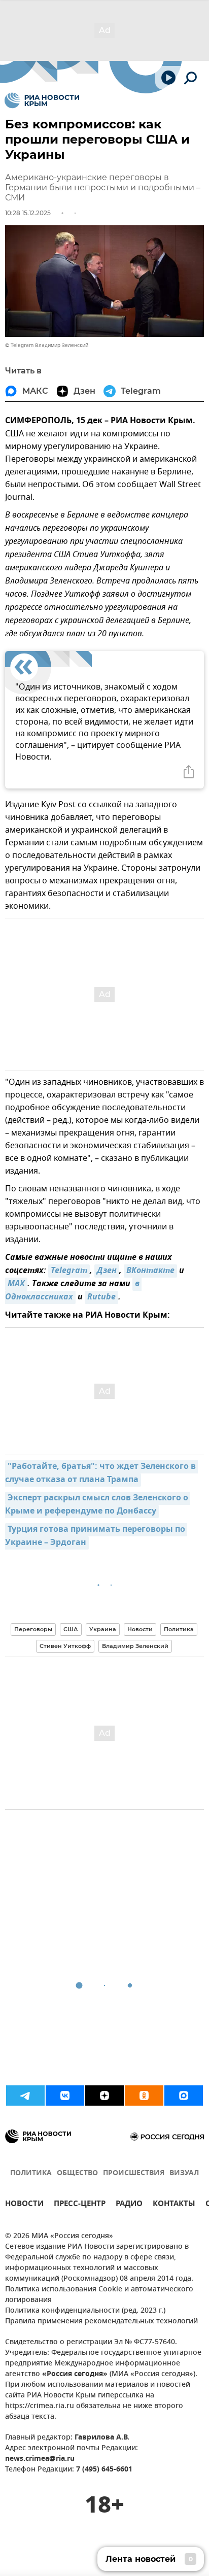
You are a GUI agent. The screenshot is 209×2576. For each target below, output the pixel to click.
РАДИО (129, 2205)
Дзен (107, 1271)
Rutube (101, 1297)
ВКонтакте (150, 1271)
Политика (179, 1629)
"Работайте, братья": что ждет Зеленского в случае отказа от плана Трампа (101, 1473)
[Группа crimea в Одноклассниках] (144, 2096)
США (71, 1629)
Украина (103, 1629)
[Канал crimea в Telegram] (25, 2096)
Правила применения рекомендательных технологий (101, 2322)
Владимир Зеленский (135, 1646)
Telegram (69, 1271)
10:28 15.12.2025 (28, 213)
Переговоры (33, 1629)
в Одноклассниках (73, 1291)
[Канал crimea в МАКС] (184, 2096)
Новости (140, 1629)
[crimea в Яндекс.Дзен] (104, 2096)
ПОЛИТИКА (31, 2173)
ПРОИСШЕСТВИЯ (134, 2173)
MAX (16, 1284)
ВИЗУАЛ (184, 2173)
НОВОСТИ (24, 2205)
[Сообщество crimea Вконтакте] (65, 2096)
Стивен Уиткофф (65, 1646)
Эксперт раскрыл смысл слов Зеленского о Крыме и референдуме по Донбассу (98, 1505)
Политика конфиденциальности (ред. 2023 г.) (85, 2311)
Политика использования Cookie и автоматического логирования (99, 2295)
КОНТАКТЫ (174, 2205)
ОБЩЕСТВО (77, 2173)
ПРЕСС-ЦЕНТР (80, 2205)
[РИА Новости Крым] (42, 100)
